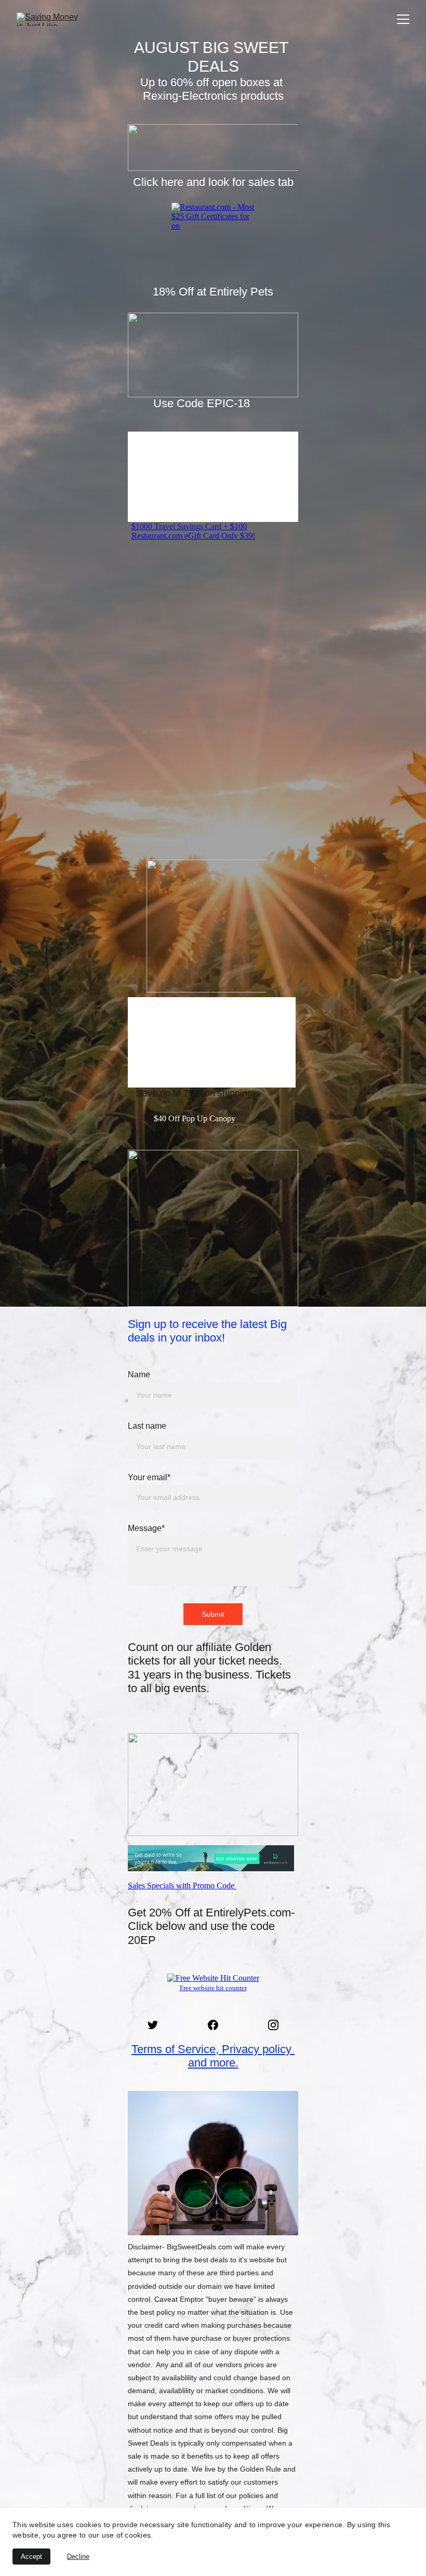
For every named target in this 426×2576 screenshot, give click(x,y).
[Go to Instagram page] (273, 2025)
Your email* (149, 1477)
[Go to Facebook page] (218, 2025)
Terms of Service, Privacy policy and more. (213, 2056)
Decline (78, 2557)
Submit (213, 1614)
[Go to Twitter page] (158, 2025)
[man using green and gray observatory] (213, 2163)
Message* (146, 1528)
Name (139, 1374)
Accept (31, 2557)
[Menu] (403, 19)
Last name (147, 1426)
